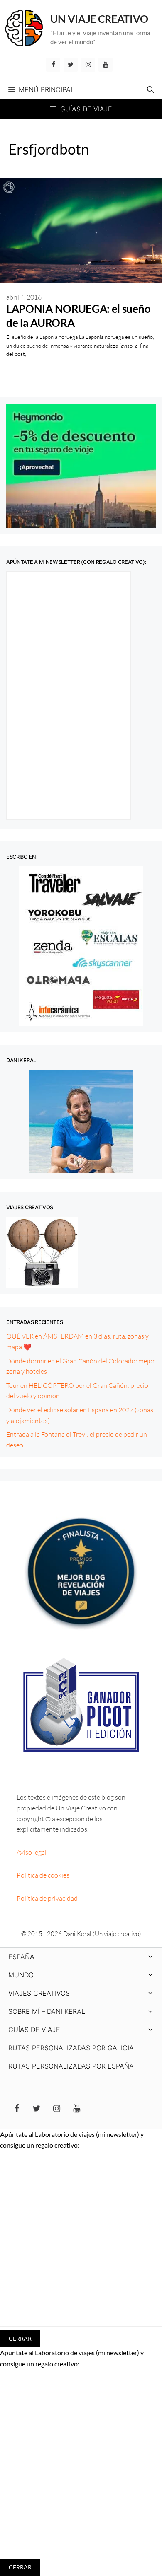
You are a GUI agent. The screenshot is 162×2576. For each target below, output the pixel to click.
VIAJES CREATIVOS (39, 1993)
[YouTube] (106, 65)
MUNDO (21, 1975)
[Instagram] (88, 65)
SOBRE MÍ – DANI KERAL (47, 2011)
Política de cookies (43, 1875)
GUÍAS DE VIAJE (34, 2030)
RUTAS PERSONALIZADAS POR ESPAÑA (71, 2066)
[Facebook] (53, 65)
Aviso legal (32, 1852)
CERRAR (20, 2338)
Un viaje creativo (99, 19)
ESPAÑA (21, 1957)
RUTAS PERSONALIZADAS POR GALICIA (71, 2048)
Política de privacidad (47, 1898)
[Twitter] (71, 65)
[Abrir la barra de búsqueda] (150, 89)
